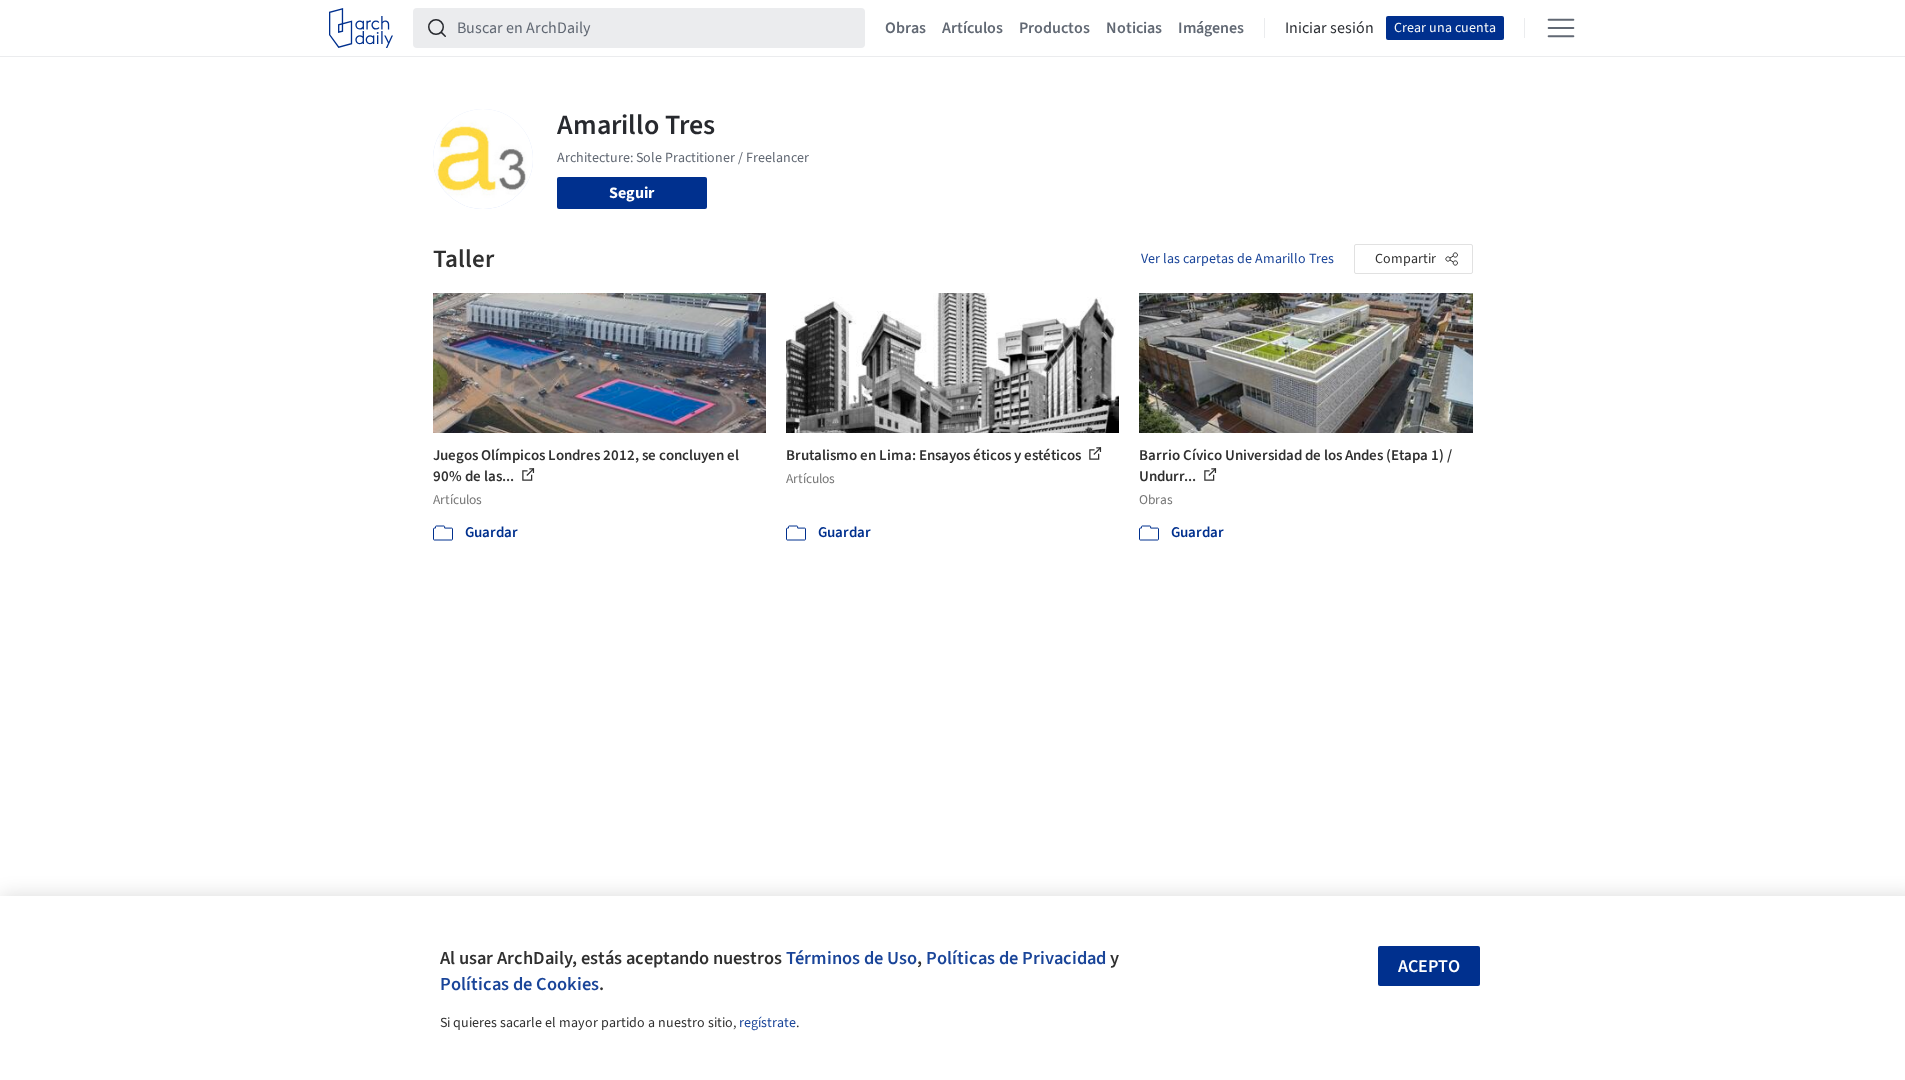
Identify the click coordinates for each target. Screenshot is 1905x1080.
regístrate (767, 1023)
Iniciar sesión (1329, 28)
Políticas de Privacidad (1016, 958)
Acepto (1429, 966)
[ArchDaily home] (361, 28)
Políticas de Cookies (519, 984)
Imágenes (1211, 28)
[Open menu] (1561, 28)
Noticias (1134, 28)
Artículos (972, 28)
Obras (905, 28)
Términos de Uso (851, 958)
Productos (1054, 28)
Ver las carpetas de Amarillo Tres (1237, 259)
